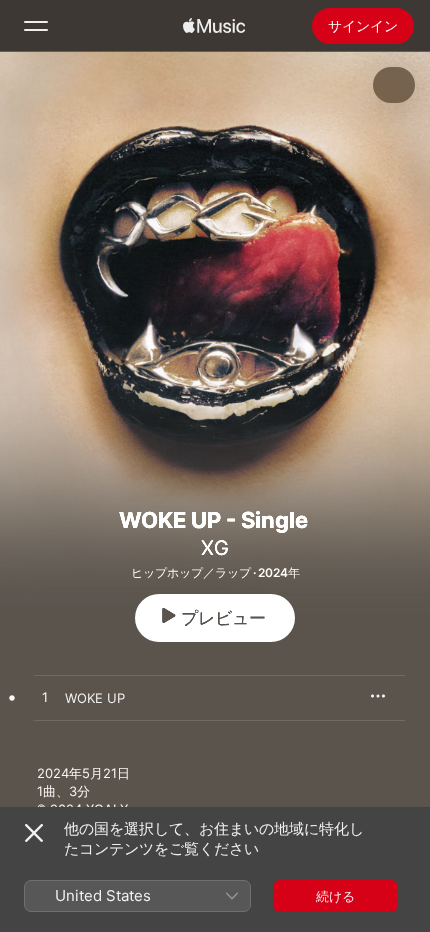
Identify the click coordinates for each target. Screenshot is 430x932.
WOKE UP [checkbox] (95, 698)
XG (215, 548)
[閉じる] (34, 833)
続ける (335, 896)
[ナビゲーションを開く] (36, 26)
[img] (214, 26)
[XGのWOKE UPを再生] (45, 698)
